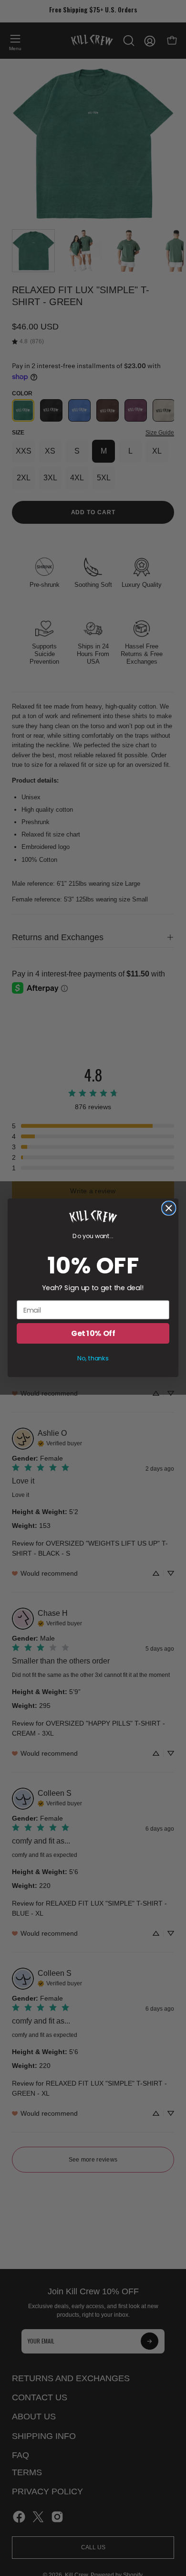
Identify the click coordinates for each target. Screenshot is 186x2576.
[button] (93, 1217)
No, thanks (93, 1358)
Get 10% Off (93, 1334)
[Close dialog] (169, 1208)
